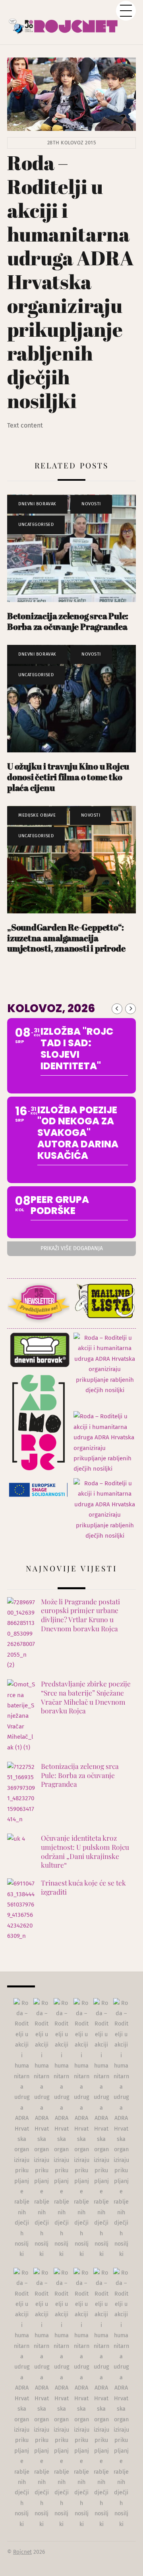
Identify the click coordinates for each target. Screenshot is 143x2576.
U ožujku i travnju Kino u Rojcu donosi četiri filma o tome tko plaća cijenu (68, 777)
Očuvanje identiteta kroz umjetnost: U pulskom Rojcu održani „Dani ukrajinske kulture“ (85, 1851)
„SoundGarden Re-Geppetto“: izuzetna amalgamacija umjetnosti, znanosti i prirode (66, 938)
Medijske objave (37, 815)
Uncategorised (36, 525)
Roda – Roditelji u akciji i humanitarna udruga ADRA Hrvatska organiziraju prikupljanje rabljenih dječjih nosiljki (71, 282)
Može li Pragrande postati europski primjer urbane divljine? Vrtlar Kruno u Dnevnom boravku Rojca (80, 1615)
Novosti (91, 504)
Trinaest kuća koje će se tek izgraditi (83, 1887)
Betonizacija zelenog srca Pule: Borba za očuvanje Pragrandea (68, 621)
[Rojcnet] (71, 22)
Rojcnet (22, 2552)
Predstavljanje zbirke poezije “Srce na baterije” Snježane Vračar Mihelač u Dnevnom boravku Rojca (86, 1697)
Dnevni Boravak (37, 504)
